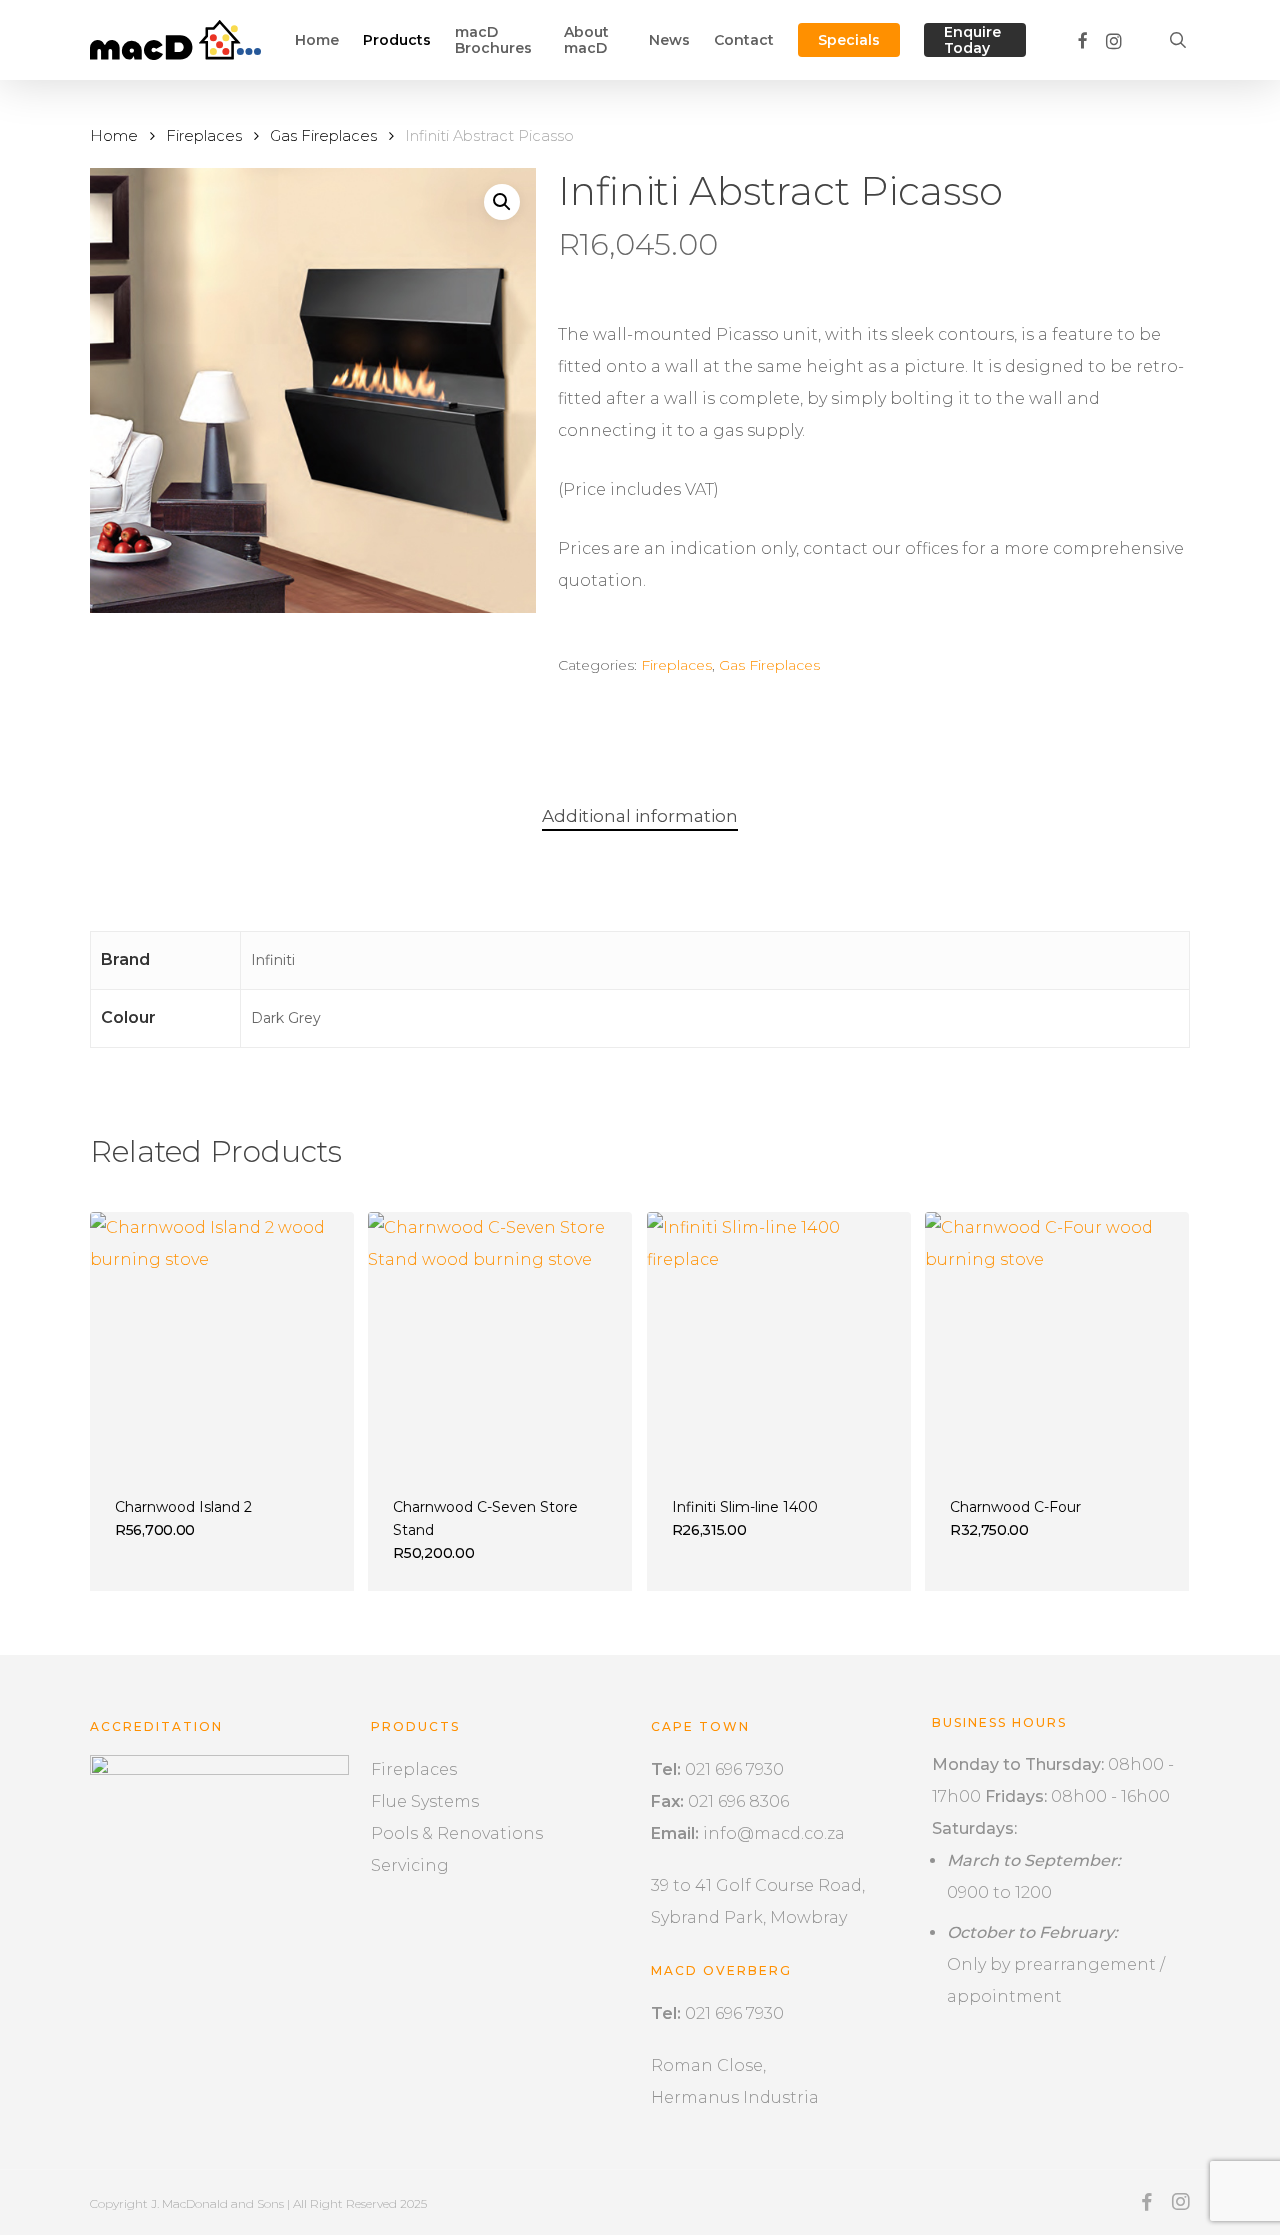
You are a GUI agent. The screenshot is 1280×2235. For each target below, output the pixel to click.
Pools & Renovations (457, 1833)
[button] (502, 202)
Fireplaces (204, 136)
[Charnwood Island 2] (222, 1344)
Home (114, 136)
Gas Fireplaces (323, 136)
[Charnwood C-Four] (1057, 1344)
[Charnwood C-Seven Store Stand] (500, 1344)
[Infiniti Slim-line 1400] (779, 1344)
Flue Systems (425, 1801)
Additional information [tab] (640, 816)
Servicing (410, 1865)
